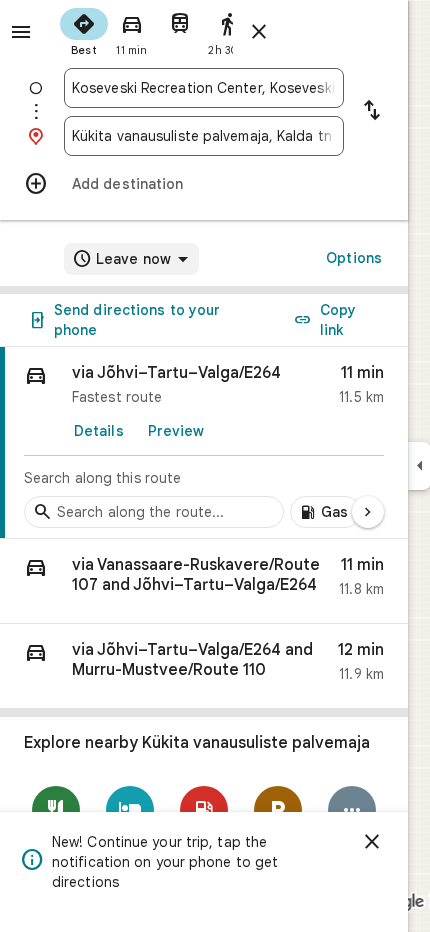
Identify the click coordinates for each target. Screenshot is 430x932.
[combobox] (204, 88)
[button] (204, 581)
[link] (204, 443)
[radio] (84, 30)
